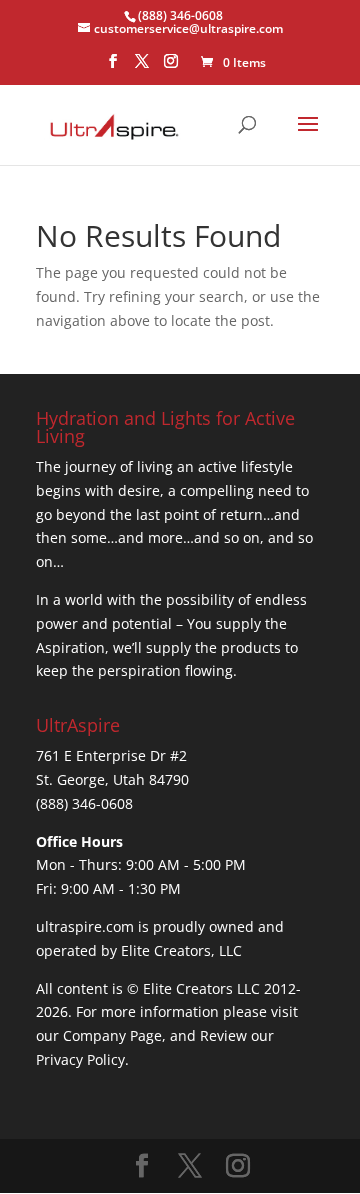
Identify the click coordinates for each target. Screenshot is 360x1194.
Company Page (112, 1035)
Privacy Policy (80, 1059)
